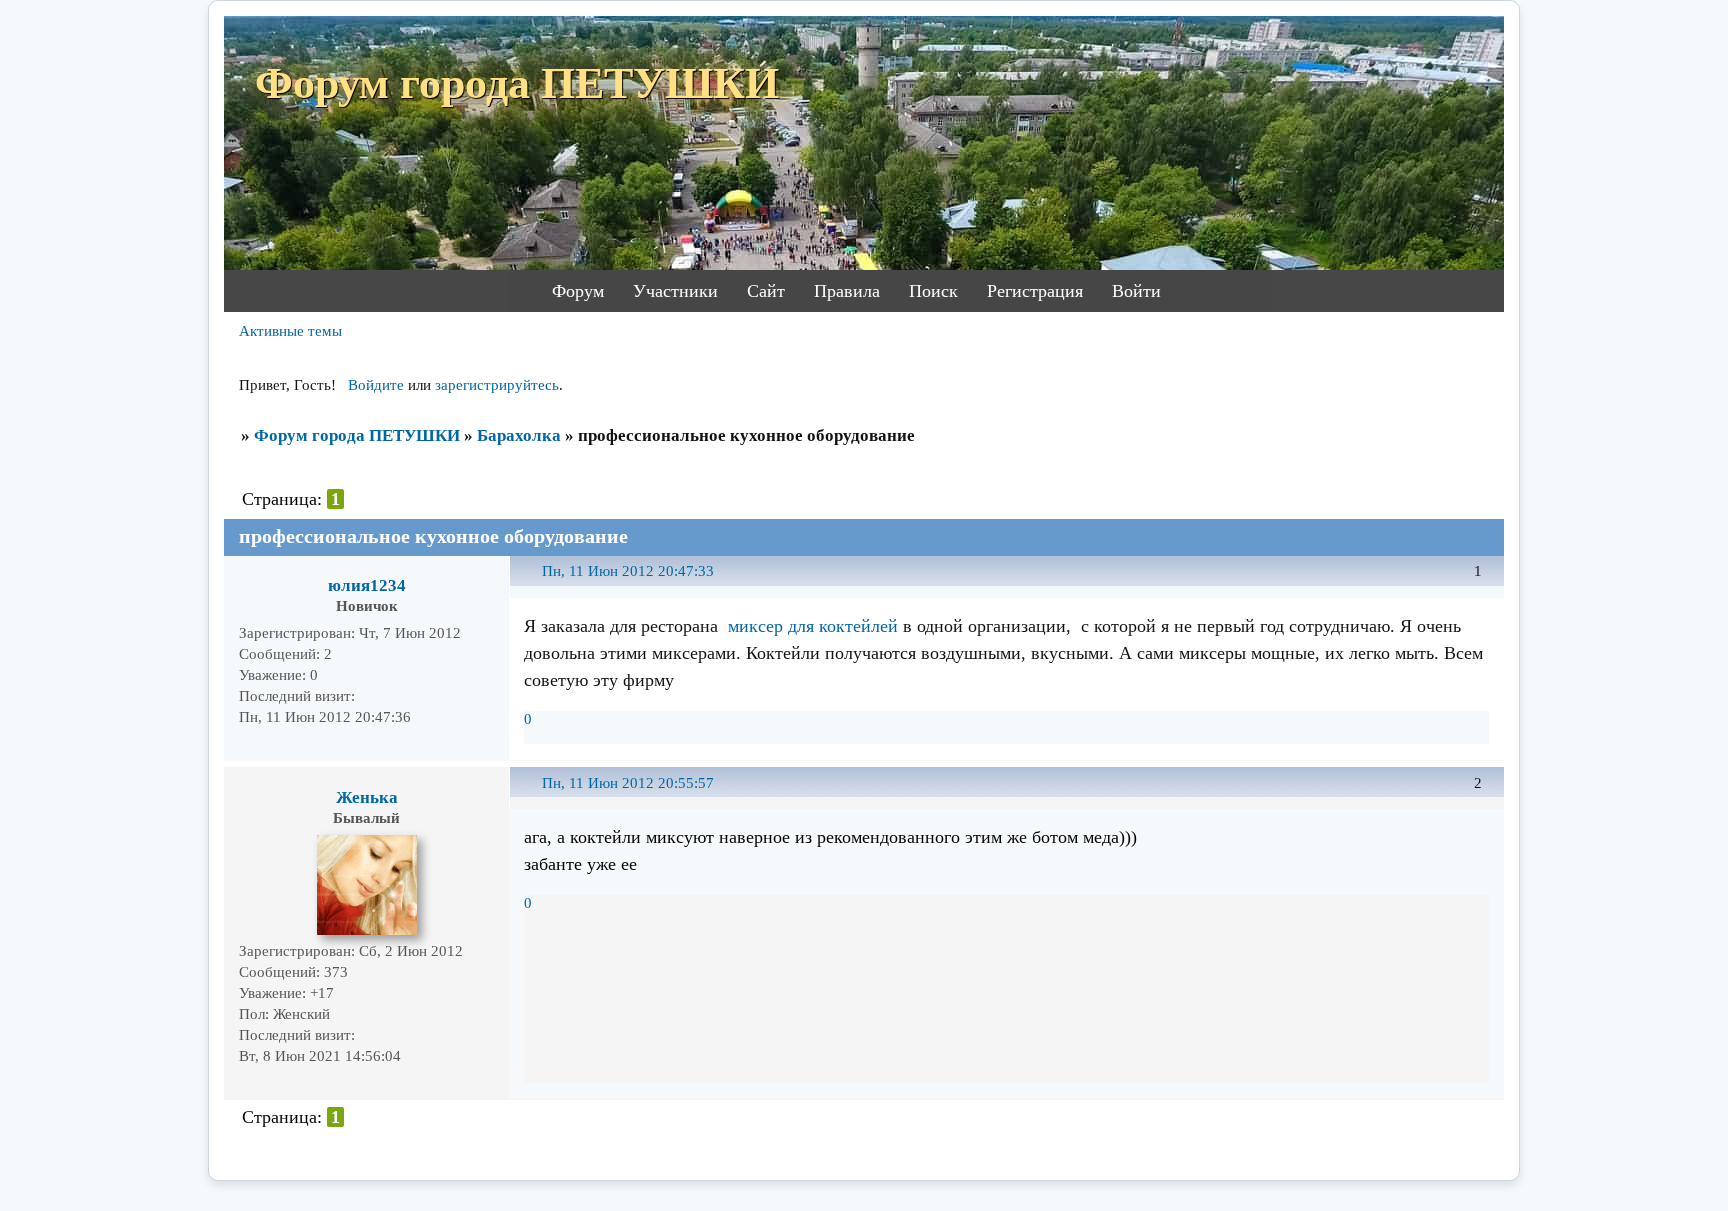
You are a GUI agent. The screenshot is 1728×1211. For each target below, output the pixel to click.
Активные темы (290, 331)
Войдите (376, 385)
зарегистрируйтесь (497, 385)
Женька (367, 797)
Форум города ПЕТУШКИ (357, 435)
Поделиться (533, 582)
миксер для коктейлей (813, 626)
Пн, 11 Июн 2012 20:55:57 (628, 783)
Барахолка (519, 435)
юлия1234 (367, 585)
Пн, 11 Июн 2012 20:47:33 (628, 571)
